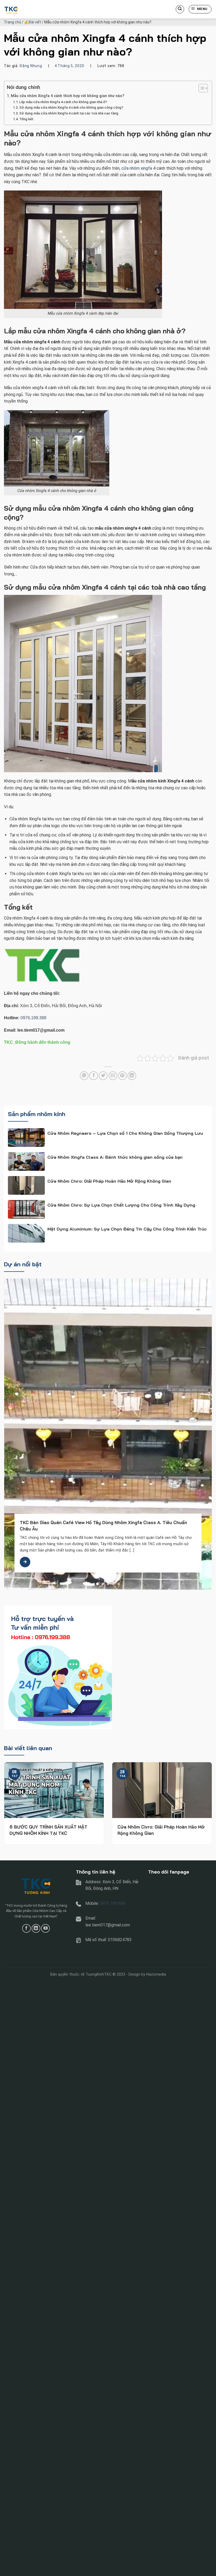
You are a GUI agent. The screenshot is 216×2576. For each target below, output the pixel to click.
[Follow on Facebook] (26, 1928)
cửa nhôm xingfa (137, 168)
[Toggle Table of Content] (201, 88)
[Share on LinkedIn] (132, 1076)
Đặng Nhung (31, 66)
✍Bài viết (33, 22)
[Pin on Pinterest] (122, 1076)
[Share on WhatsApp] (84, 1076)
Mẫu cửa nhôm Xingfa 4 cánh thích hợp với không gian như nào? (68, 96)
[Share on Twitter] (103, 1076)
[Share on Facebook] (94, 1076)
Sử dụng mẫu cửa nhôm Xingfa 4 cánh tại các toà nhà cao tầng (69, 113)
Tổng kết (26, 119)
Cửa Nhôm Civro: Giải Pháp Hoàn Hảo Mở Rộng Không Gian (161, 1830)
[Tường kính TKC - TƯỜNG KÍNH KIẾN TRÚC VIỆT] (30, 9)
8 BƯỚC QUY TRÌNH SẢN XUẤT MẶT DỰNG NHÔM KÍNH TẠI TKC (48, 1830)
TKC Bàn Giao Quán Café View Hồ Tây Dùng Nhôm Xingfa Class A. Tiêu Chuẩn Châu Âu (103, 1526)
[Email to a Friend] (113, 1076)
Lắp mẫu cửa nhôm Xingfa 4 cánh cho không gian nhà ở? (63, 102)
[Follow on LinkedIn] (36, 1928)
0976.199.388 (33, 1018)
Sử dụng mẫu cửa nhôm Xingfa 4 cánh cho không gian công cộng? (71, 107)
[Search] (180, 9)
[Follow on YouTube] (45, 1928)
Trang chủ (13, 22)
